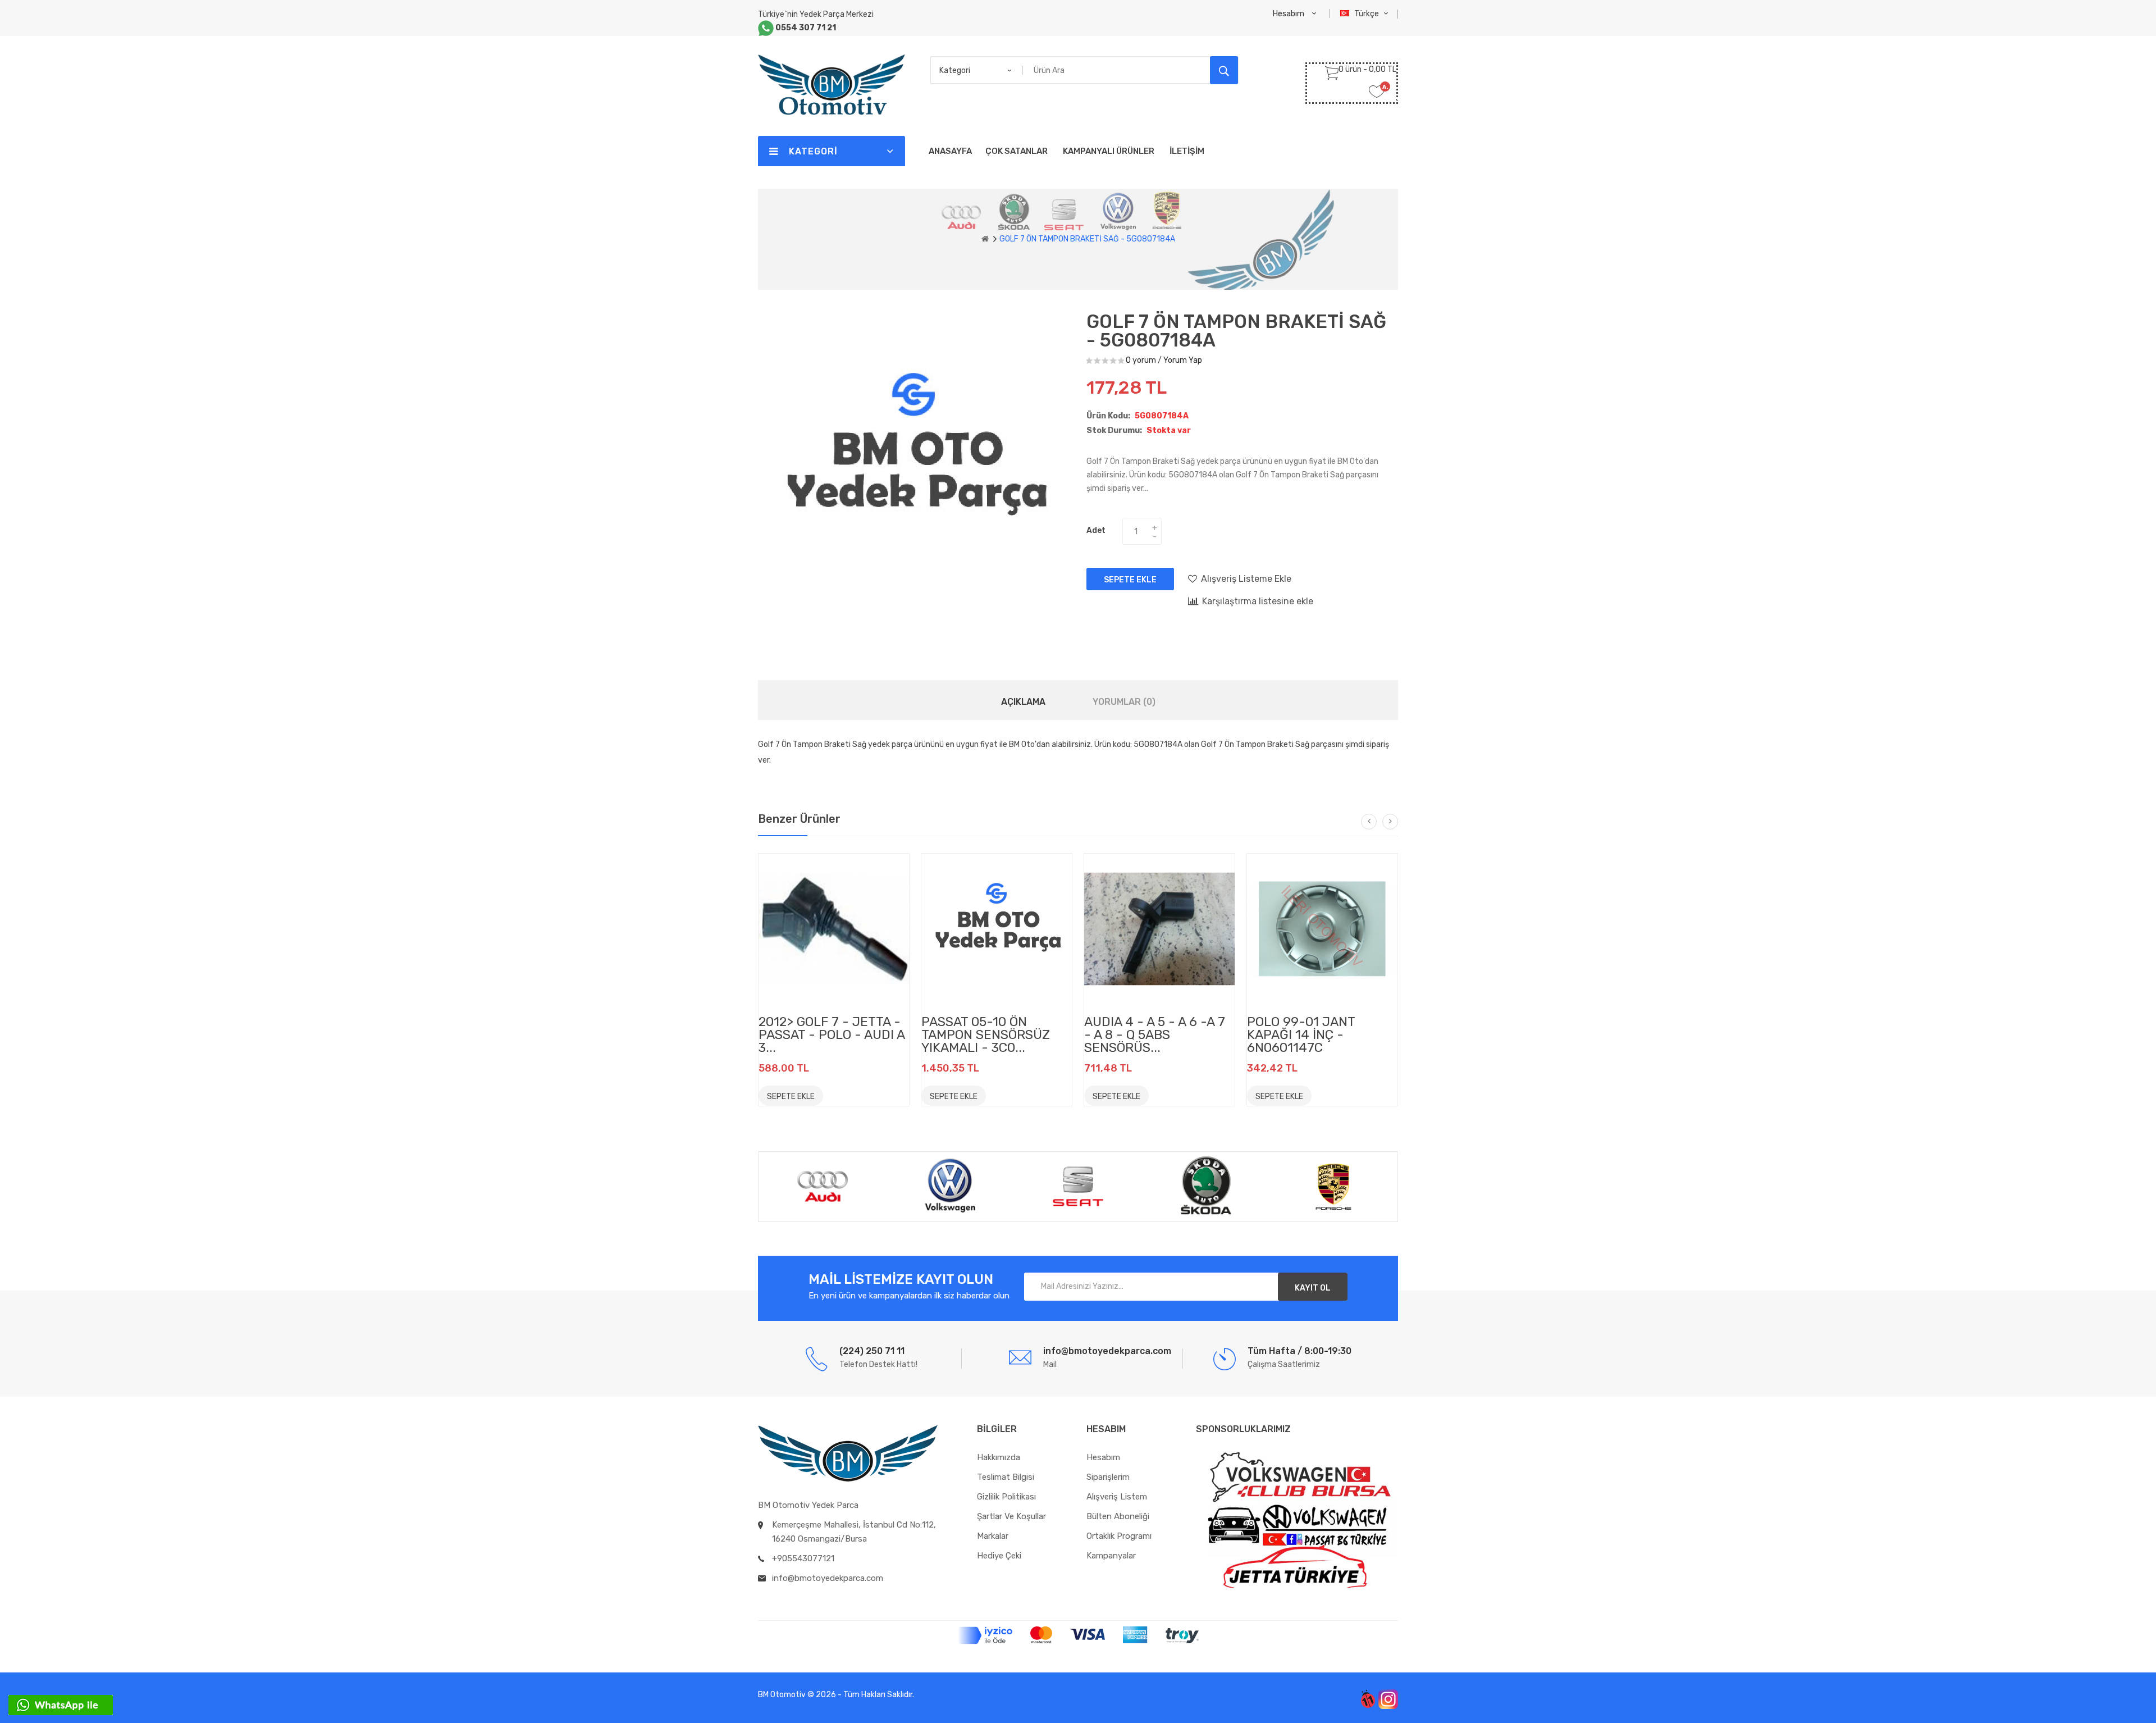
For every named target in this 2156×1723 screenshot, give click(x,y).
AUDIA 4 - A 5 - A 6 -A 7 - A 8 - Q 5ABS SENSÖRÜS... (1155, 1034)
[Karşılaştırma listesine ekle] (864, 1095)
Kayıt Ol (1313, 1288)
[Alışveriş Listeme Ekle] (838, 1095)
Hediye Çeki (999, 1556)
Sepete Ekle (1130, 580)
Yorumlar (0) (1124, 702)
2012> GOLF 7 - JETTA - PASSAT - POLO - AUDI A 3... (832, 1034)
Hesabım (1103, 1457)
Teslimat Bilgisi (1006, 1477)
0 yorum (1141, 360)
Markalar (993, 1536)
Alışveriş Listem (1117, 1497)
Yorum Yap (1183, 360)
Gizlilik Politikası (1006, 1497)
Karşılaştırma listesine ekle (1258, 601)
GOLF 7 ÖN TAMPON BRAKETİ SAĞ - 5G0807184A (1087, 239)
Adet (1096, 530)
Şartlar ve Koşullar (1011, 1516)
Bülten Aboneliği (1118, 1516)
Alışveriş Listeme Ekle (1246, 579)
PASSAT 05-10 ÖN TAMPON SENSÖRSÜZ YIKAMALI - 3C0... (986, 1034)
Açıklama (1023, 702)
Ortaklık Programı (1119, 1536)
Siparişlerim (1108, 1477)
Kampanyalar (1111, 1556)
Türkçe (1367, 14)
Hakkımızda (999, 1457)
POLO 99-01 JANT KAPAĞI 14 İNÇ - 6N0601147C (1301, 1034)
